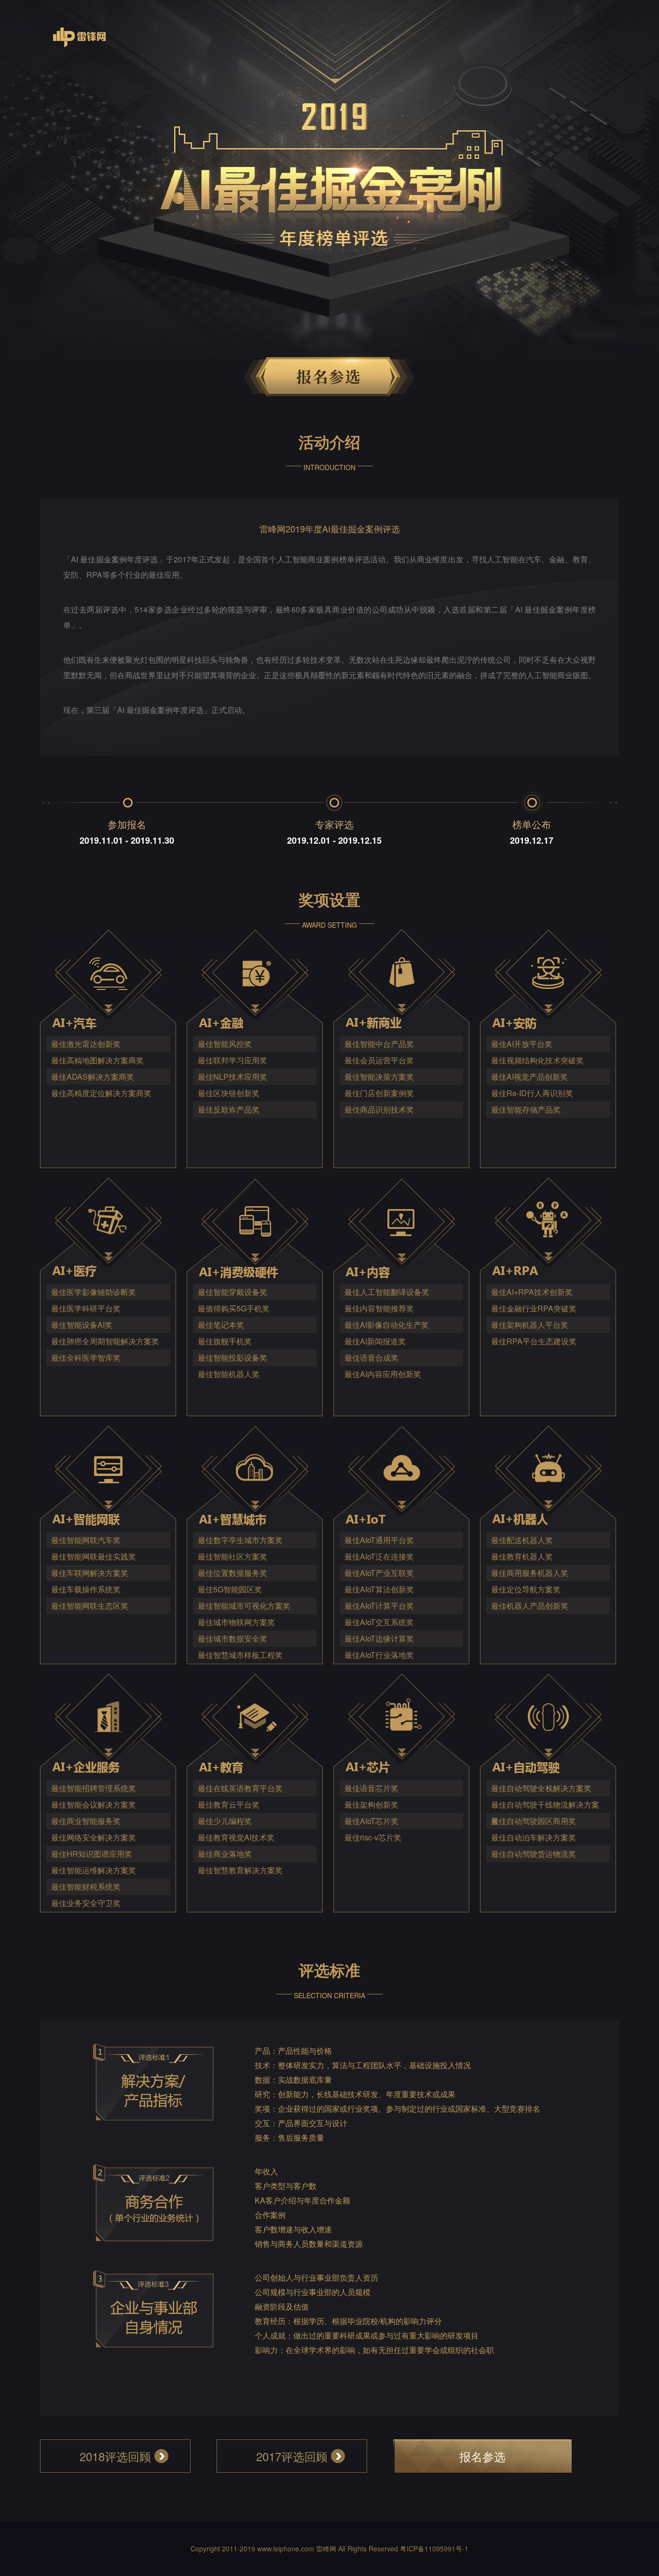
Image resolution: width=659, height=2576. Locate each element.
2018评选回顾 (115, 2456)
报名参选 (482, 2456)
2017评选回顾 (292, 2456)
